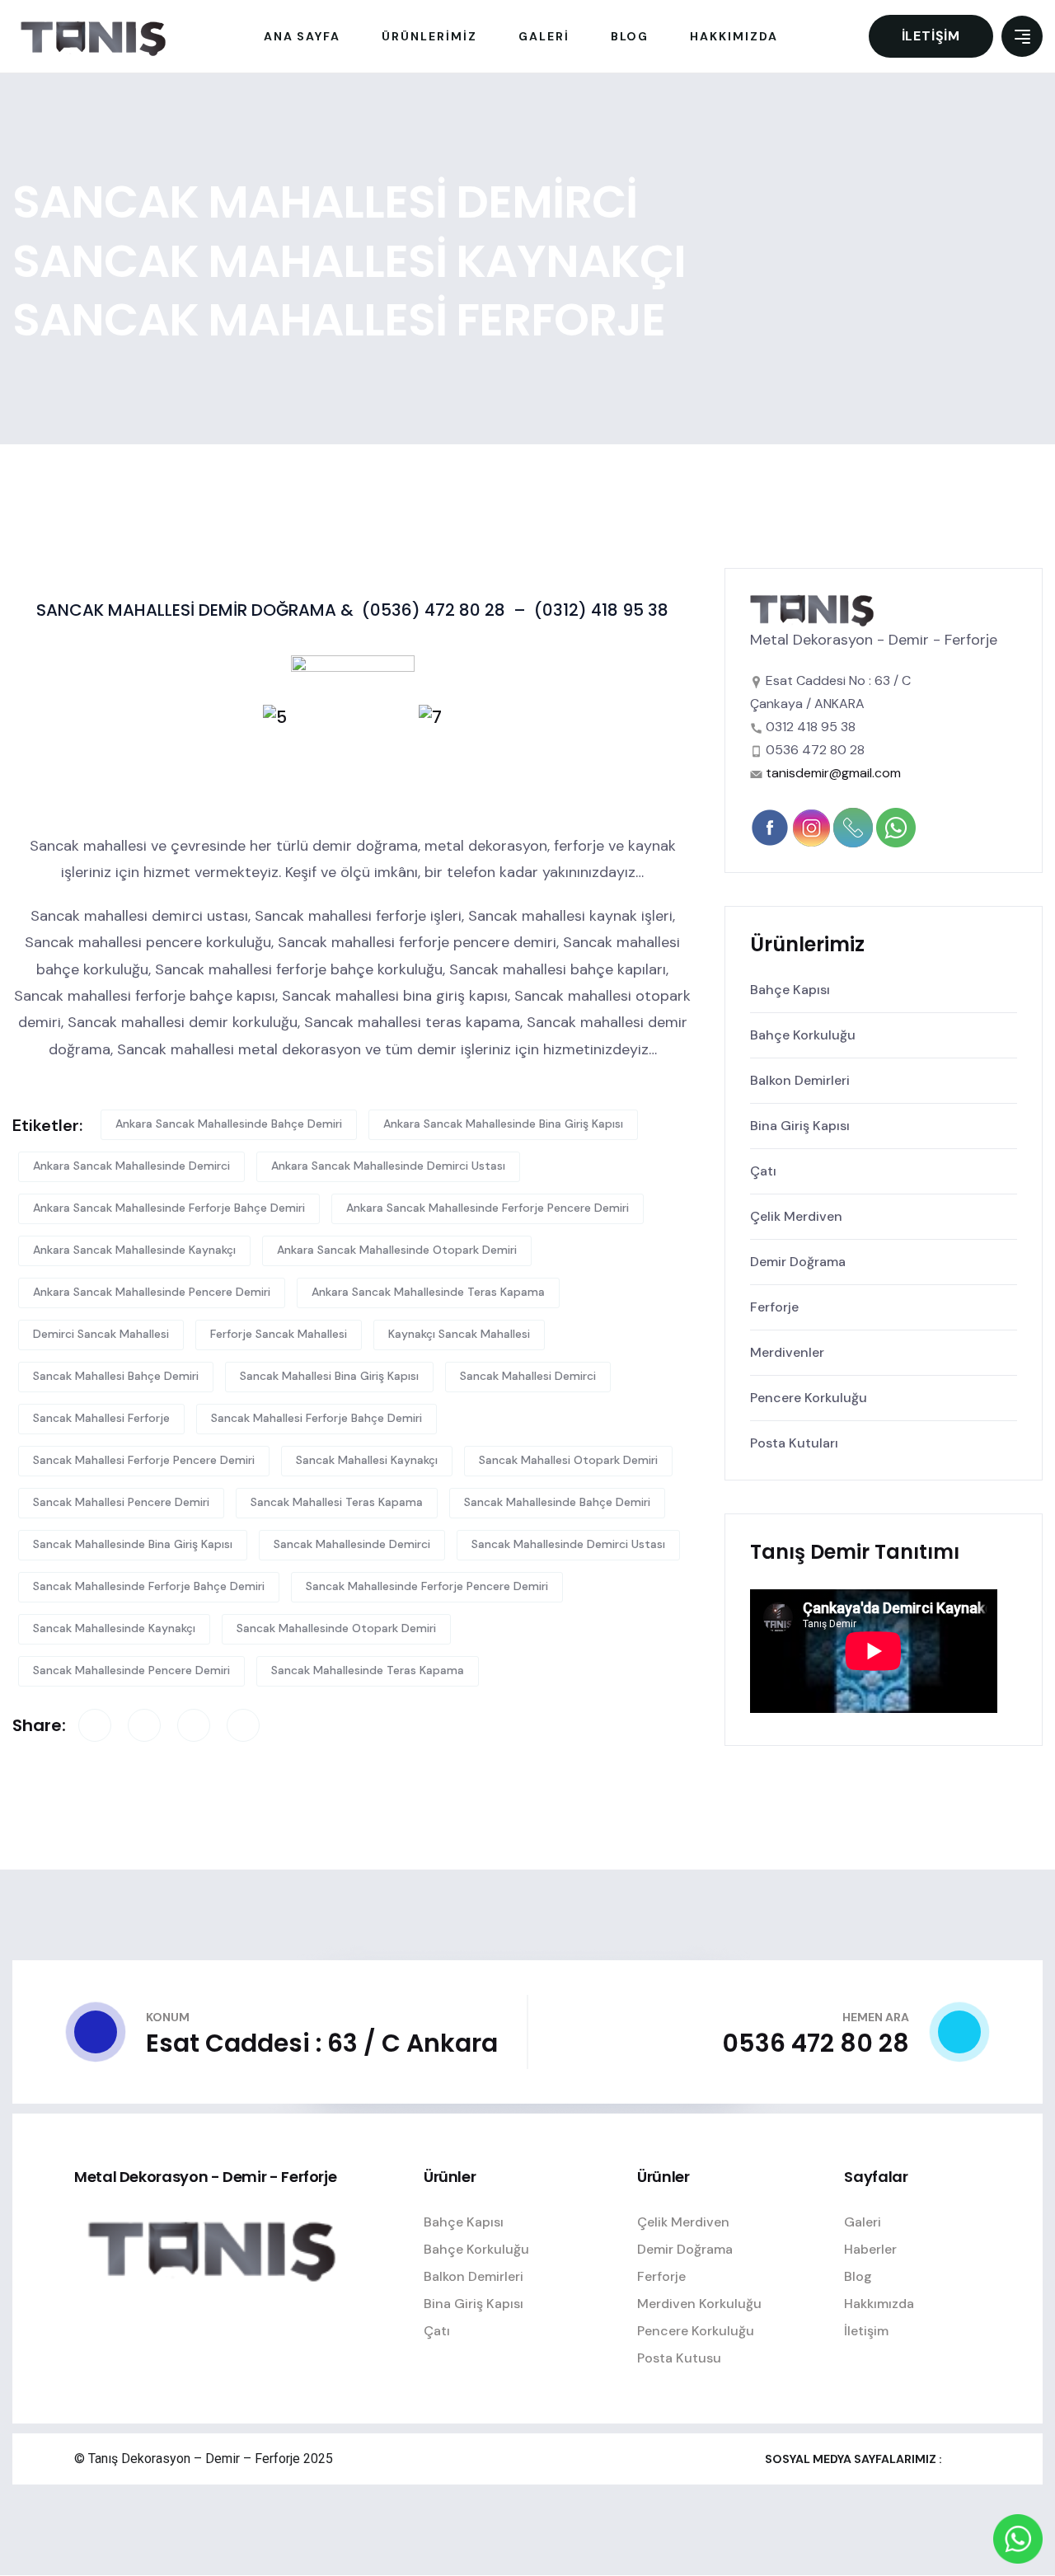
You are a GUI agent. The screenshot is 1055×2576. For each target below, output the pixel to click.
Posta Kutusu (679, 2358)
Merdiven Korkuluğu (699, 2304)
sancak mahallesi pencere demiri (121, 1502)
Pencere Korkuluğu (809, 1398)
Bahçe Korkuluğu (803, 1035)
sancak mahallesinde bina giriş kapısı (133, 1544)
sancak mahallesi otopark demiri (568, 1460)
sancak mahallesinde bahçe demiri (557, 1502)
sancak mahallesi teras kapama (337, 1502)
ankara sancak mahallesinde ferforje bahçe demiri (169, 1208)
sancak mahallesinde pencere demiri (131, 1670)
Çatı (763, 1171)
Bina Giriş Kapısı (800, 1126)
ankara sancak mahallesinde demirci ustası (388, 1166)
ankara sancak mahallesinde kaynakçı (134, 1250)
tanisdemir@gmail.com (833, 773)
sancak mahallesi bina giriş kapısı (329, 1376)
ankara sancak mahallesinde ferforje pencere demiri (488, 1208)
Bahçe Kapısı (790, 990)
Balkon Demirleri (800, 1080)
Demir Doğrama (798, 1262)
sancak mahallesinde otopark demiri (336, 1628)
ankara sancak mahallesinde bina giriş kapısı (503, 1124)
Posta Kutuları (794, 1443)
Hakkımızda (879, 2304)
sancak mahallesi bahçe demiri (116, 1376)
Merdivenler (787, 1352)
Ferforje (774, 1307)
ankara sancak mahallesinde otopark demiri (397, 1250)
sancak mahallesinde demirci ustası (568, 1544)
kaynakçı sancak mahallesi (459, 1334)
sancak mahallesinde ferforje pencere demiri (427, 1586)
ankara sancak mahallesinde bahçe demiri (229, 1124)
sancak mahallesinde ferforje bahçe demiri (149, 1586)
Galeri (863, 2222)
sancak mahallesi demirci (528, 1376)
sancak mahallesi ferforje (101, 1418)
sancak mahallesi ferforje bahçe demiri (316, 1418)
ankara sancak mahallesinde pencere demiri (152, 1292)
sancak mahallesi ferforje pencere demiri (144, 1460)
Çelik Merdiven (796, 1216)
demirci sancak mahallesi (101, 1334)
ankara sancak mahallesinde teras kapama (428, 1292)
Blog (858, 2276)
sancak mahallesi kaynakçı (367, 1460)
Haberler (870, 2249)
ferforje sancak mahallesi (279, 1334)
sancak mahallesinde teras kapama (368, 1670)
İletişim (931, 36)
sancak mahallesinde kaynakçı (114, 1628)
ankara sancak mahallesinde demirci (131, 1166)
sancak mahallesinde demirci (352, 1544)
